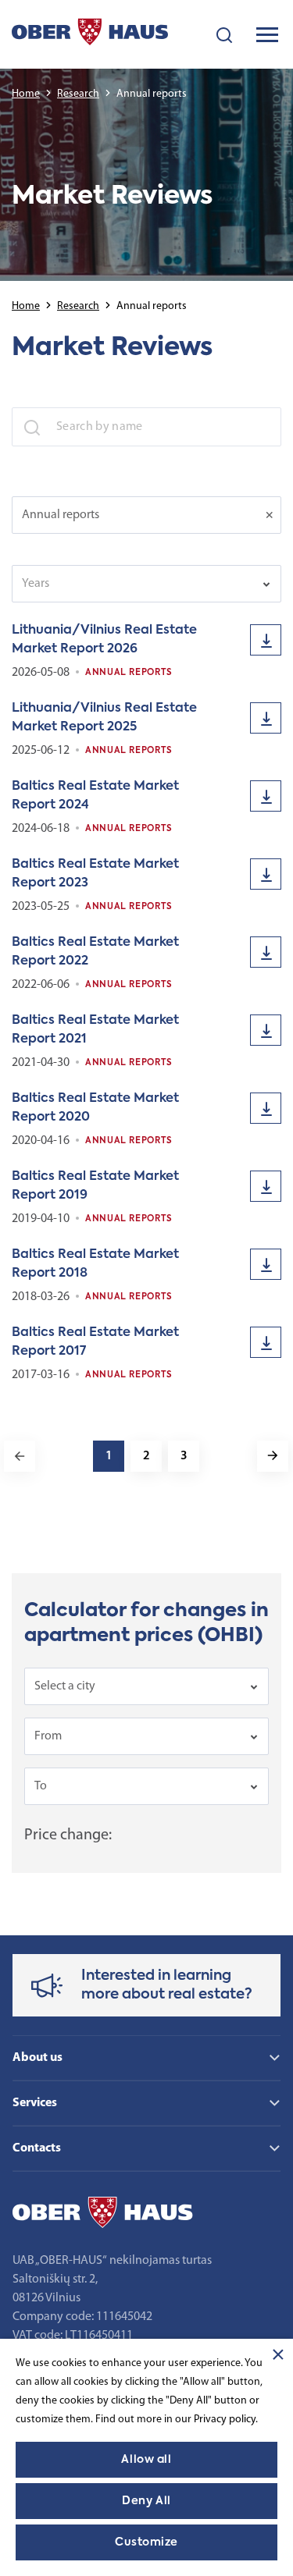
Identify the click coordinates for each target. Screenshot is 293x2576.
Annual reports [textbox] (61, 515)
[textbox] (136, 584)
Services (35, 2103)
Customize (146, 2542)
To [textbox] (41, 1786)
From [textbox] (48, 1736)
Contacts (37, 2148)
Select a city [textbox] (65, 1686)
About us (38, 2058)
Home (26, 94)
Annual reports (129, 673)
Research (78, 94)
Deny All (146, 2501)
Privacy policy (225, 2420)
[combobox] (146, 515)
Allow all (146, 2460)
